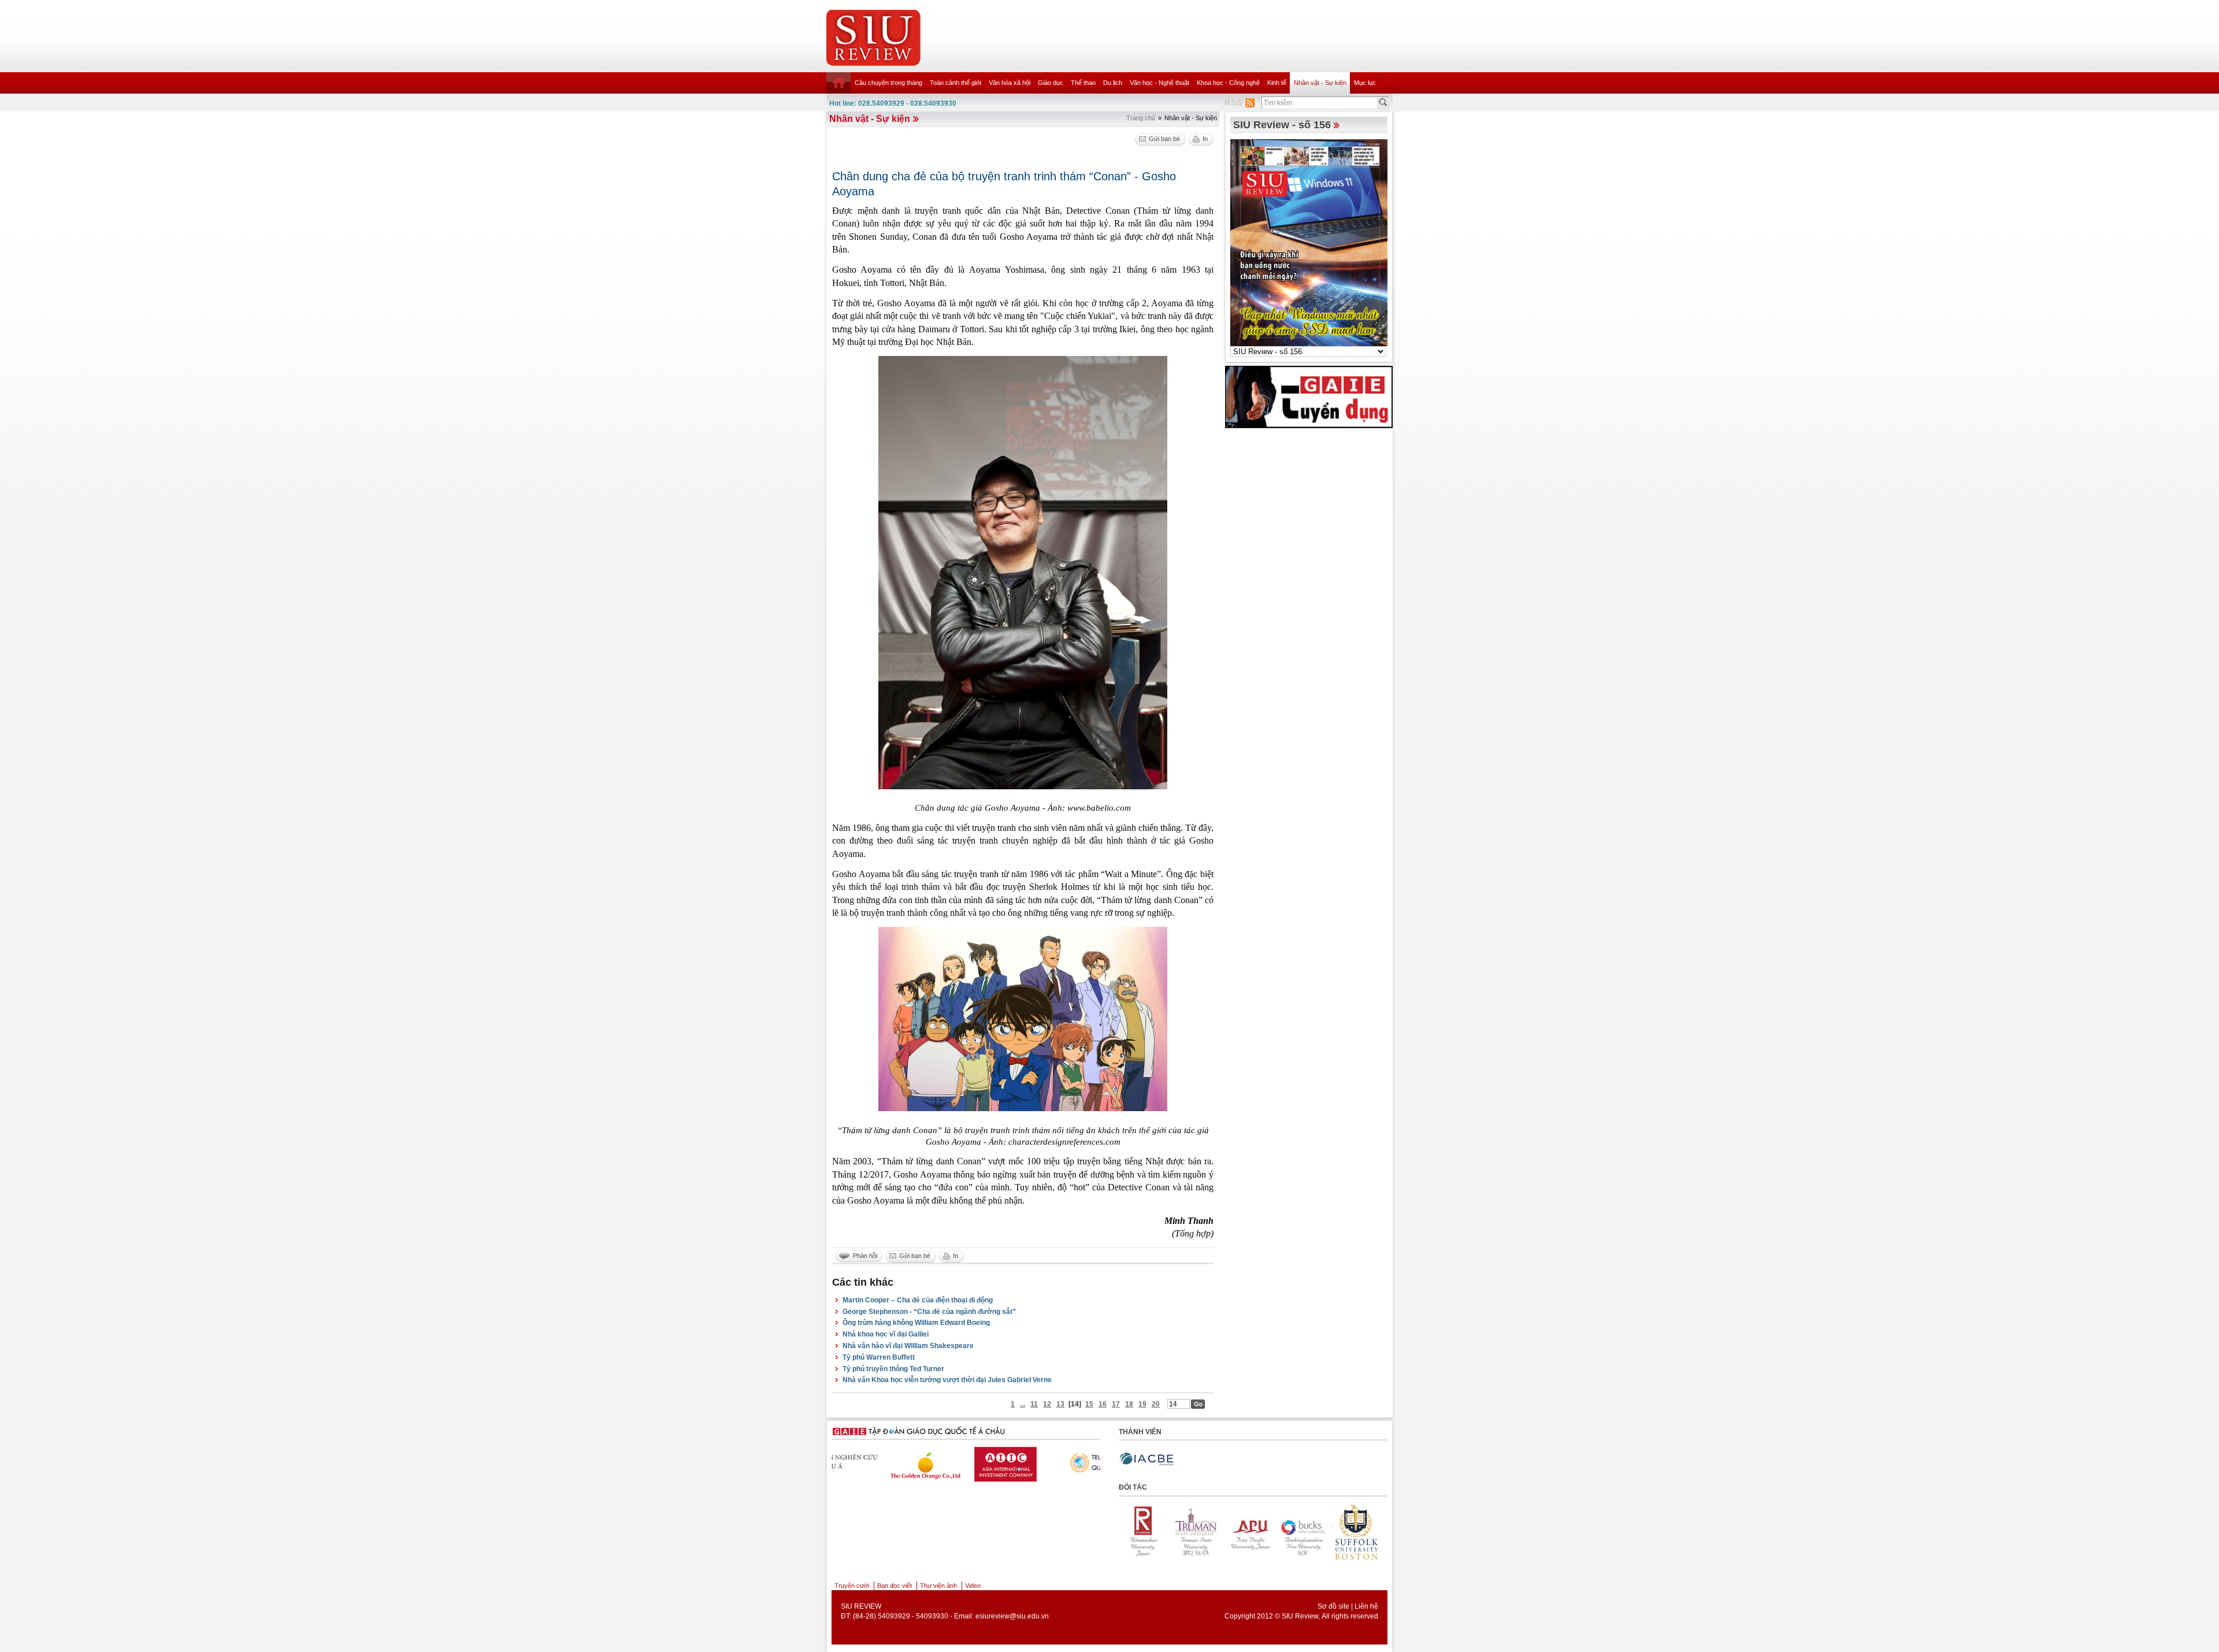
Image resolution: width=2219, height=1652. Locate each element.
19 (1142, 1404)
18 (1129, 1404)
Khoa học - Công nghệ (1228, 83)
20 (1156, 1404)
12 (1047, 1404)
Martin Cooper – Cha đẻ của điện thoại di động (918, 1300)
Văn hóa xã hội (1010, 83)
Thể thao (1083, 83)
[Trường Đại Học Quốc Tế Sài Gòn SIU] (963, 1461)
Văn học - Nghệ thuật (1159, 83)
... (1023, 1404)
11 (1034, 1404)
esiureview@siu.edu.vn (1012, 1616)
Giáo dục (1051, 83)
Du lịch (1113, 83)
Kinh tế (1277, 83)
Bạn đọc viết (895, 1586)
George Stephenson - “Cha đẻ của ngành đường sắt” (929, 1312)
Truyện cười (852, 1586)
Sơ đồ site (1333, 1606)
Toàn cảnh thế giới (955, 83)
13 (1060, 1404)
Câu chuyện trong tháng (888, 83)
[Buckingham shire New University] (1201, 1532)
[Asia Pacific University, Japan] (1148, 1532)
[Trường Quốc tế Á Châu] (1052, 1462)
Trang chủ (1141, 118)
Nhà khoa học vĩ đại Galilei (886, 1334)
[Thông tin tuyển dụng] (1309, 396)
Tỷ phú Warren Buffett (879, 1357)
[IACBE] (1146, 1459)
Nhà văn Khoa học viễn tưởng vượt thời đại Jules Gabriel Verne (947, 1380)
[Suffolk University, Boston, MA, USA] (1255, 1532)
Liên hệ (1366, 1606)
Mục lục (1365, 83)
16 (1103, 1404)
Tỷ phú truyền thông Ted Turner (893, 1369)
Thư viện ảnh (938, 1586)
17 (1116, 1404)
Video (973, 1586)
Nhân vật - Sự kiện (1320, 83)
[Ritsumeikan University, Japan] (1308, 1532)
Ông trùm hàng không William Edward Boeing (916, 1323)
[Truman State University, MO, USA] (1361, 1532)
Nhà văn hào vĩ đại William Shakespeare (908, 1346)
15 (1089, 1404)
